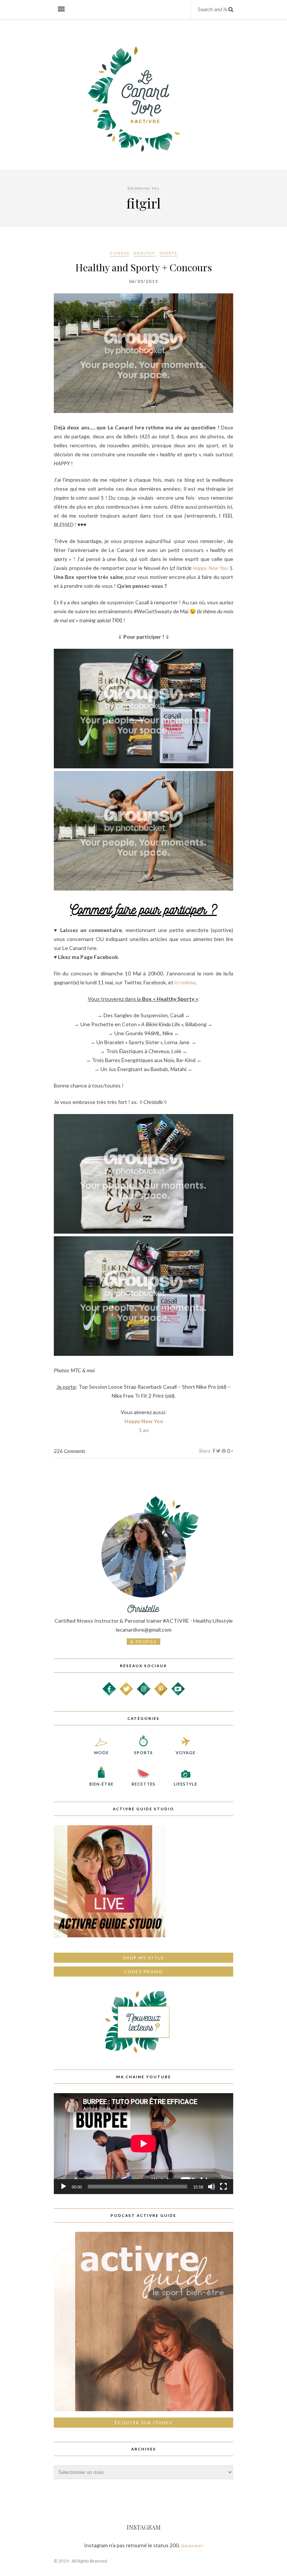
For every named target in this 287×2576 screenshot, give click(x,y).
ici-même (185, 982)
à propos (143, 1642)
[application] (143, 2144)
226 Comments (70, 1451)
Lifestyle (186, 1784)
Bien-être (101, 1784)
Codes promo (143, 1972)
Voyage (186, 1753)
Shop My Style (144, 1958)
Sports (168, 253)
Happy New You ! (212, 568)
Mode (101, 1753)
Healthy (144, 253)
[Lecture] (64, 2187)
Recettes (143, 1784)
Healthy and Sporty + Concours (144, 267)
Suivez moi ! (192, 2546)
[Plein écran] (223, 2187)
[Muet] (212, 2187)
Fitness (120, 253)
